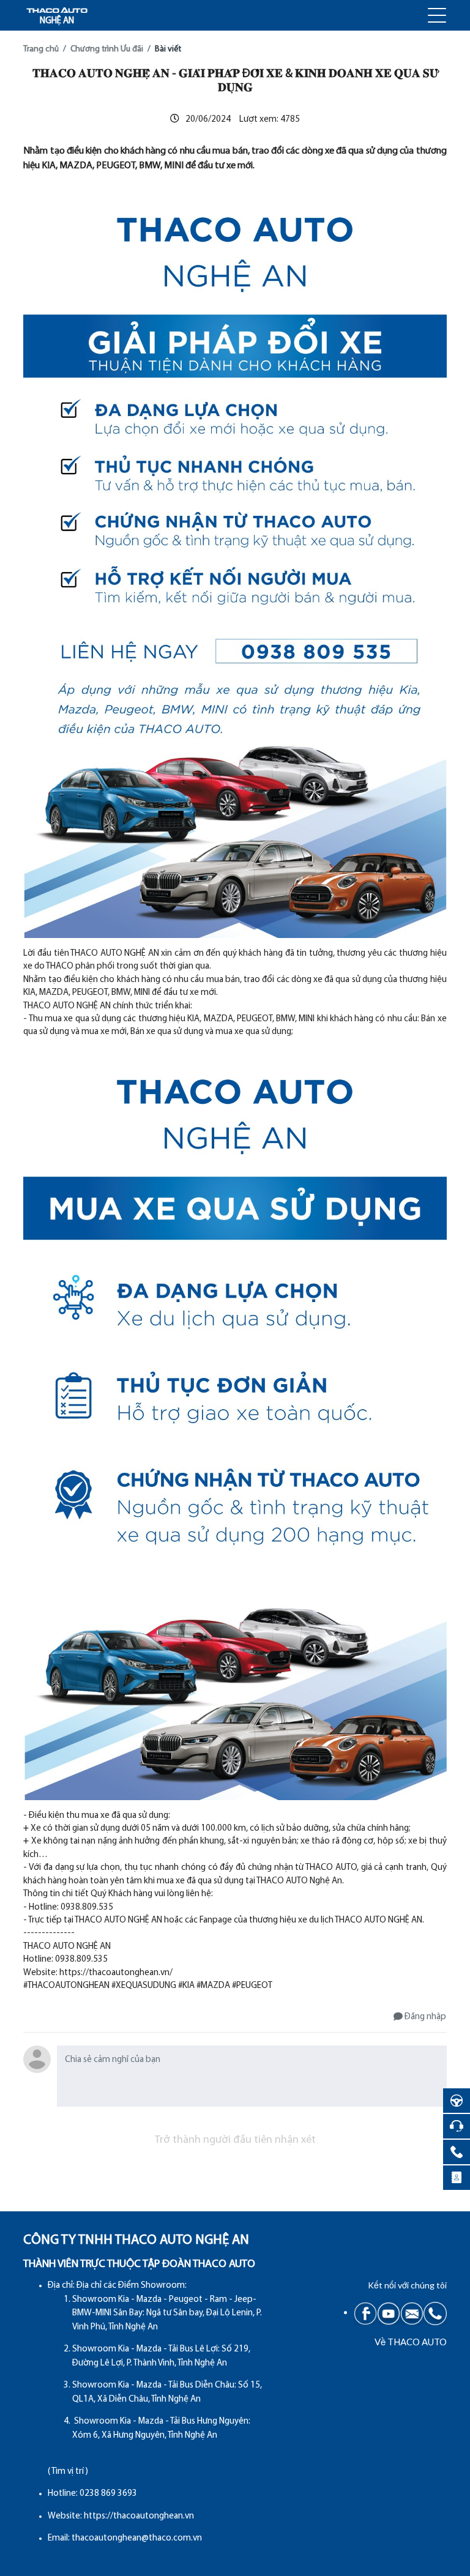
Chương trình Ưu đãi (107, 49)
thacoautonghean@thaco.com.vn (137, 2538)
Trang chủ (41, 49)
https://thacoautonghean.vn (139, 2516)
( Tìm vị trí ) (68, 2472)
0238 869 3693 (108, 2494)
